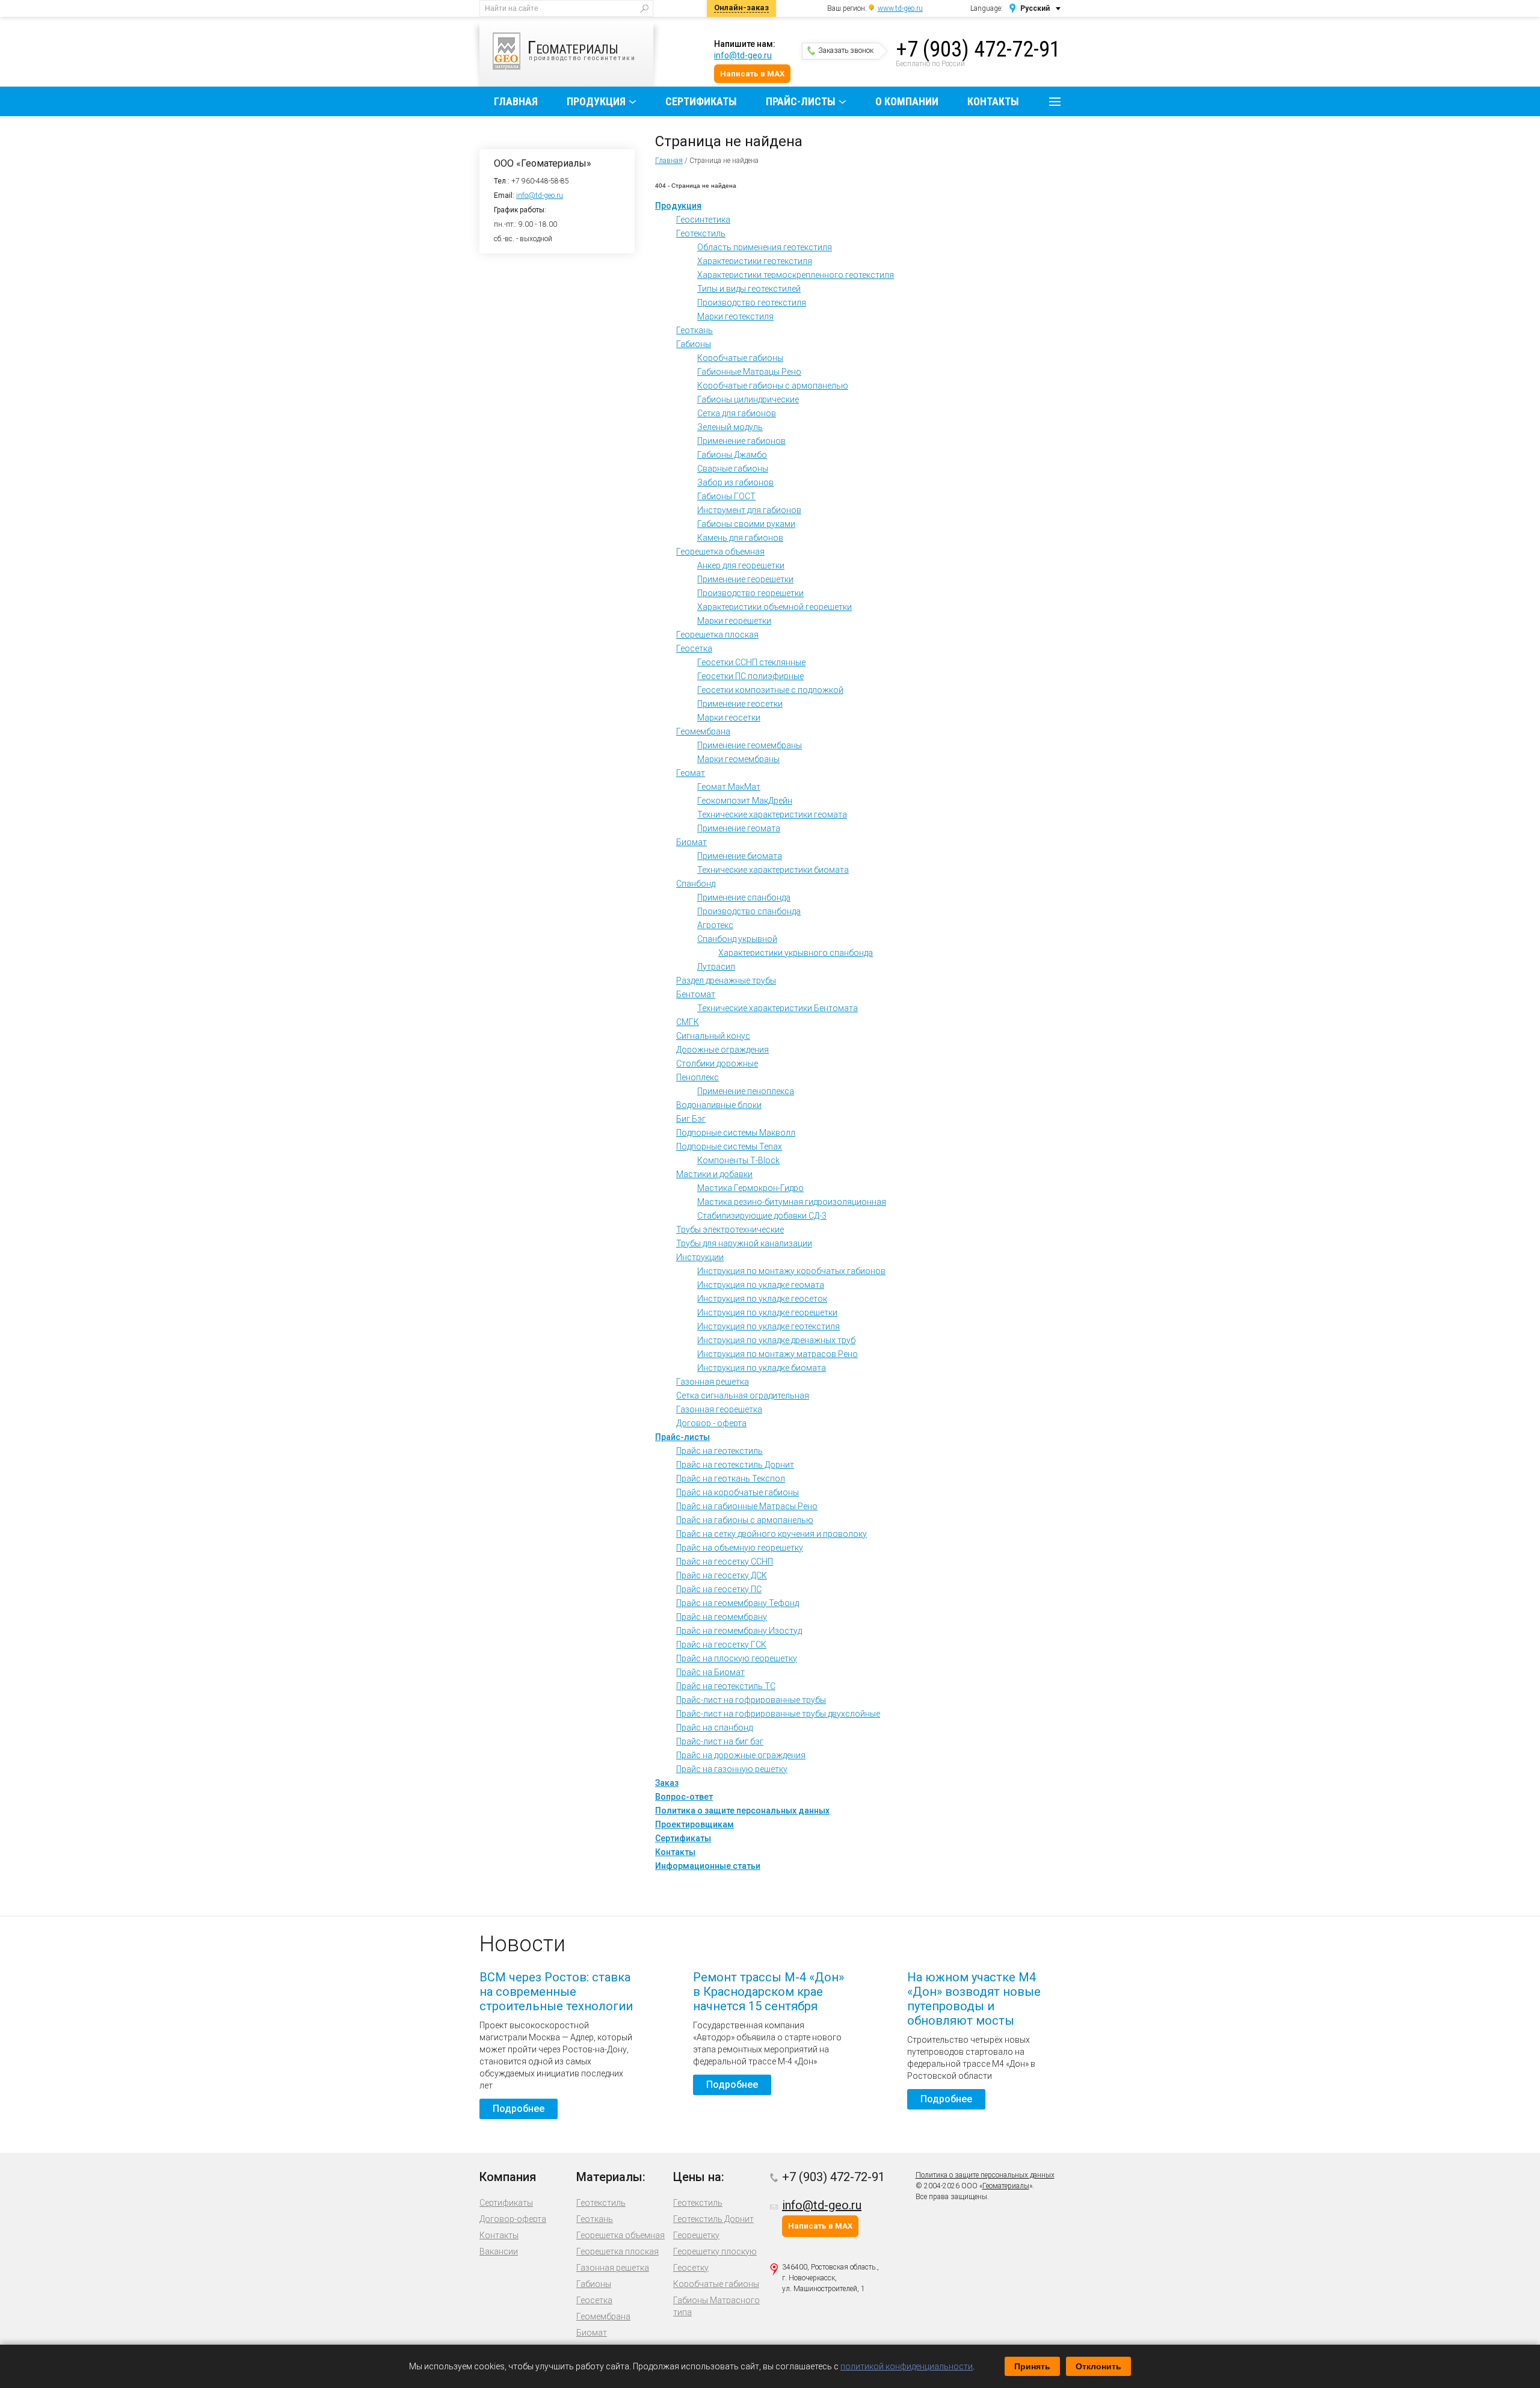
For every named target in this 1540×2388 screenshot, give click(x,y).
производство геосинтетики (582, 49)
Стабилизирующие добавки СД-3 (762, 1216)
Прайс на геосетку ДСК (722, 1575)
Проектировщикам (695, 1824)
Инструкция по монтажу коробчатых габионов (791, 1271)
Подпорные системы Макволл (736, 1133)
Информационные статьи (708, 1866)
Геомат (691, 773)
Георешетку (696, 2235)
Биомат (691, 842)
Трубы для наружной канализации (744, 1243)
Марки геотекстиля (735, 316)
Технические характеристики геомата (772, 814)
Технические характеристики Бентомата (778, 1008)
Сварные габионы (733, 469)
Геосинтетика (703, 220)
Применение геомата (739, 828)
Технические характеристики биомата (773, 870)
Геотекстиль (701, 233)
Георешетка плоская (717, 635)
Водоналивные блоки (719, 1105)
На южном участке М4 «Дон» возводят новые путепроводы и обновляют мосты (974, 1999)
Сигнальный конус (713, 1036)
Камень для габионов (740, 538)
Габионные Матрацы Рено (749, 372)
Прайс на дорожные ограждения (741, 1755)
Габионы (694, 344)
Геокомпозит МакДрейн (745, 801)
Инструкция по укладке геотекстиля (768, 1326)
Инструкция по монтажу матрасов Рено (778, 1354)
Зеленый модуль (730, 427)
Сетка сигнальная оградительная (743, 1396)
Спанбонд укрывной (737, 939)
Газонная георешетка (719, 1409)
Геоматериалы (1006, 2186)
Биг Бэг (691, 1119)
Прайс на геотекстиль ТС (726, 1686)
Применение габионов (741, 441)
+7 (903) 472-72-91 (978, 49)
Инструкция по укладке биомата (762, 1368)
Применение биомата (740, 856)
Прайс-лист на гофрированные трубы (751, 1700)
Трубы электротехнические (730, 1229)
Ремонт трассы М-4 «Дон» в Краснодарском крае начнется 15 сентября (768, 1992)
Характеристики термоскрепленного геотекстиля (796, 275)
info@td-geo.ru (743, 55)
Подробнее (519, 2109)
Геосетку (691, 2268)
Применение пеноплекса (746, 1091)
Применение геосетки (740, 704)
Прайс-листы (801, 101)
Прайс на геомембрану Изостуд (739, 1631)
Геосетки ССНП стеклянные (751, 662)
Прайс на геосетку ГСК (721, 1645)
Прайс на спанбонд (714, 1728)
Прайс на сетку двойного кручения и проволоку (772, 1534)
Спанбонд (696, 884)
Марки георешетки (734, 621)
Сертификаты (701, 101)
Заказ (667, 1783)
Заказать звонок (846, 51)
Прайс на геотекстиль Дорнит (735, 1465)
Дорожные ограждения (722, 1050)
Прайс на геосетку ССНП (725, 1562)
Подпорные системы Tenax (729, 1146)
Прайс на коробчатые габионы (738, 1492)
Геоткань (695, 330)
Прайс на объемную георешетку (740, 1548)
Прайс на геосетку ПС (719, 1589)
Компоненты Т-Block (738, 1160)
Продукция (596, 101)
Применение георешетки (745, 579)
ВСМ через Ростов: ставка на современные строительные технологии (556, 1992)
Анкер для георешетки (741, 565)
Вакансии (499, 2251)
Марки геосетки (729, 718)
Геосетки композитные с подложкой (770, 690)
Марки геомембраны (738, 759)
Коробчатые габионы (740, 358)
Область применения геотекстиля (765, 247)
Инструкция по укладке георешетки (767, 1312)
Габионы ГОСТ (726, 496)
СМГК (688, 1022)
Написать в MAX (752, 74)
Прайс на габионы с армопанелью (745, 1520)
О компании (907, 101)
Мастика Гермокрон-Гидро (750, 1188)
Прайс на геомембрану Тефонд (738, 1603)
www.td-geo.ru (900, 8)
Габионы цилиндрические (748, 399)
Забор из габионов (735, 482)
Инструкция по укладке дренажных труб (776, 1340)
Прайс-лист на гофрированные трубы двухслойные (778, 1714)
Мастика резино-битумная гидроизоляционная (792, 1202)
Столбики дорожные (717, 1063)
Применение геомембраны (750, 745)
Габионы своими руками (746, 524)
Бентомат (696, 994)
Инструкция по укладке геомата (761, 1285)
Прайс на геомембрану (722, 1617)
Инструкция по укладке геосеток (762, 1299)
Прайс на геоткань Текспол (731, 1479)
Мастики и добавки (714, 1174)
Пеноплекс (698, 1077)
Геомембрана (703, 731)
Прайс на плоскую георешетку (737, 1658)
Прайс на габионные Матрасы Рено (747, 1506)
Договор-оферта (513, 2219)
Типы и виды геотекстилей (749, 289)
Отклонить (1098, 2366)
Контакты (993, 101)
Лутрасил (716, 967)
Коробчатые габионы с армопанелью (773, 386)
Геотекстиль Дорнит (713, 2219)
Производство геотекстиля (752, 303)
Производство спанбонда (749, 911)
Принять (1032, 2366)
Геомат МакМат (729, 787)
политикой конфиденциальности (907, 2366)
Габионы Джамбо (732, 455)
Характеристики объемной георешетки (775, 607)
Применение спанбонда (744, 897)
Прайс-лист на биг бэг (720, 1741)
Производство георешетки (750, 593)
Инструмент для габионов (749, 510)
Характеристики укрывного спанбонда (796, 953)
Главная (516, 101)
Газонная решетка (713, 1382)
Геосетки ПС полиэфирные (750, 676)
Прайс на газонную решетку (732, 1769)
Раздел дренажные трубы (726, 980)
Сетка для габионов (737, 413)
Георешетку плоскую (715, 2251)
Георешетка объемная (720, 552)
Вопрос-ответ (684, 1797)
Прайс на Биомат (710, 1672)
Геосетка (694, 648)
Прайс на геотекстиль (719, 1451)
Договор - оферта (711, 1423)
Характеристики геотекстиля (755, 261)
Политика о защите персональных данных (742, 1811)
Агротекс (715, 925)
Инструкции (700, 1257)
